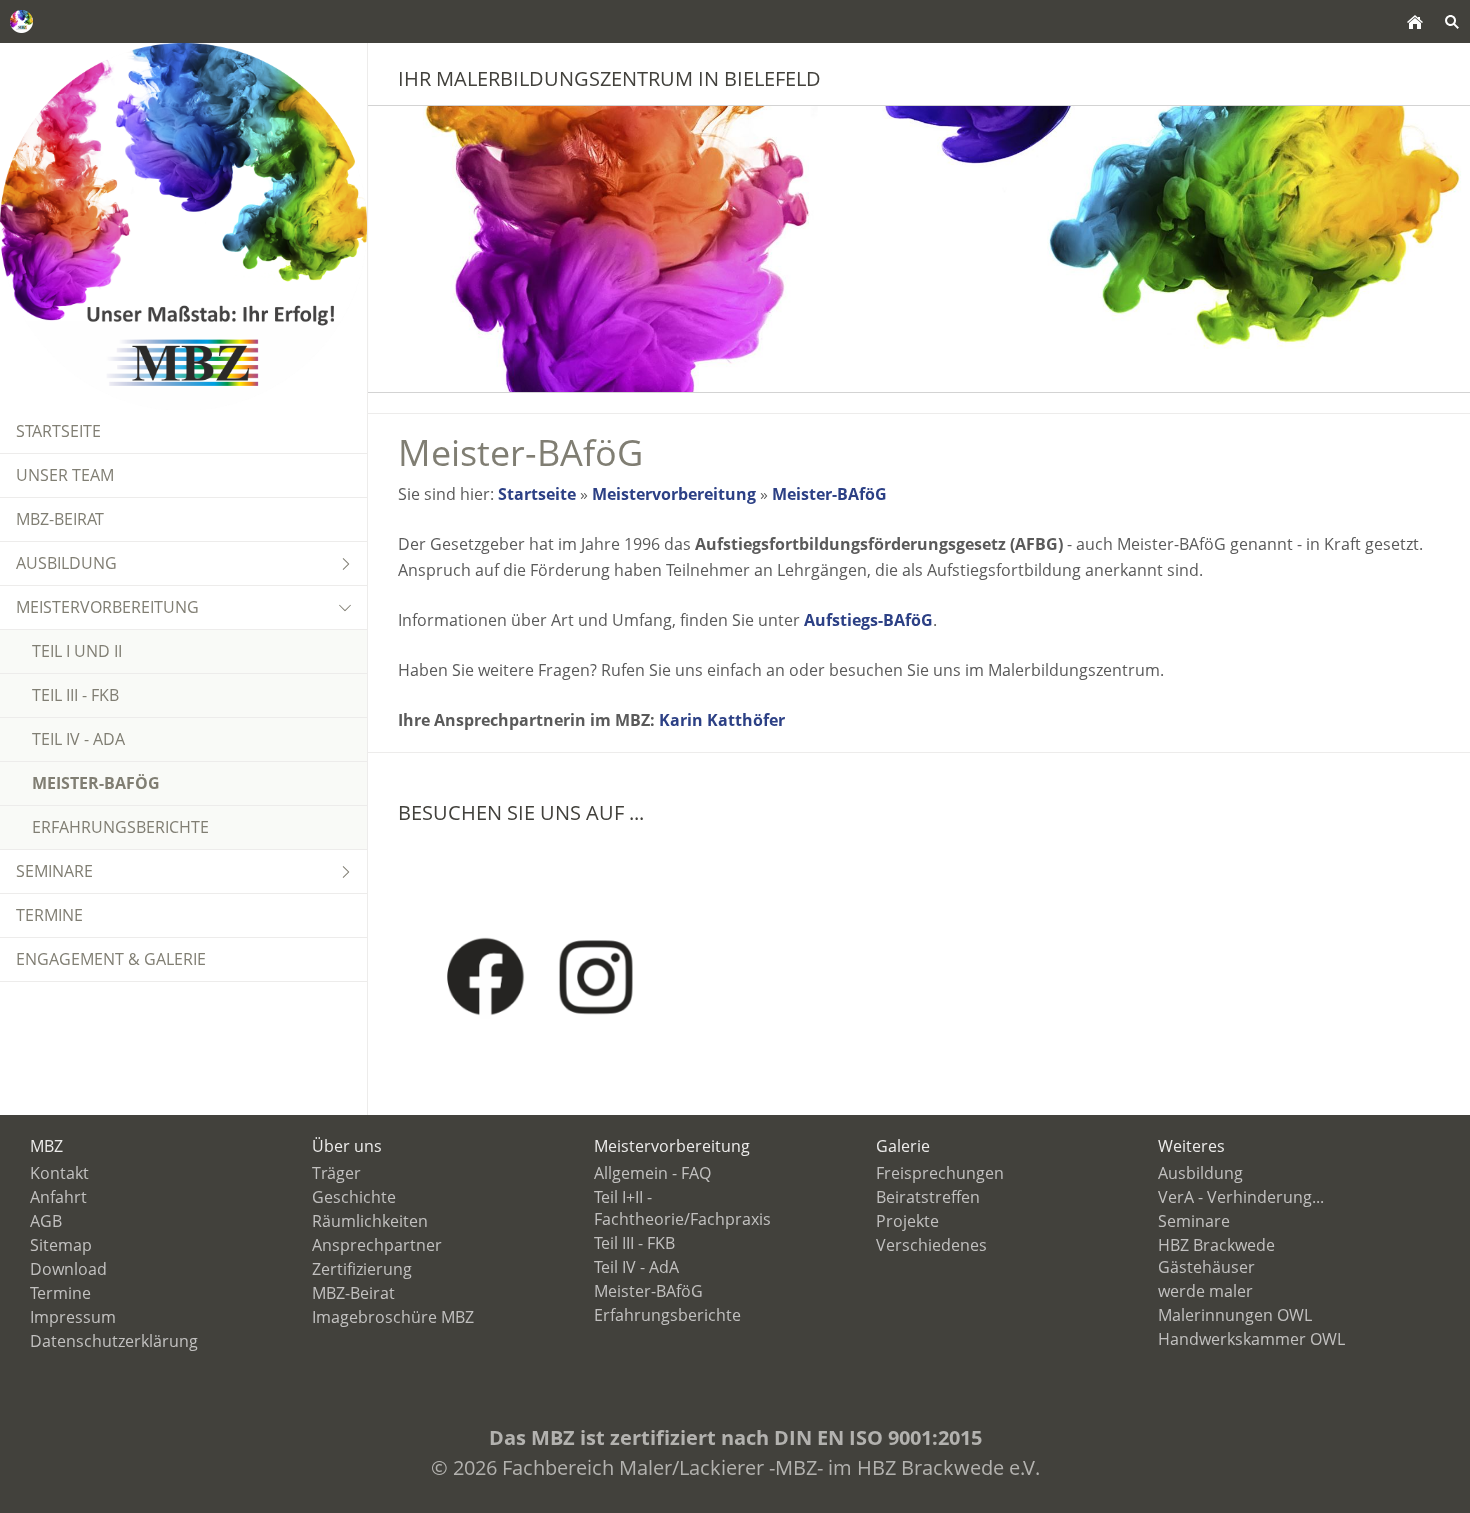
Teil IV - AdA (636, 1267)
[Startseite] (1414, 21)
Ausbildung (1200, 1173)
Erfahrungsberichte (667, 1315)
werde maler (1205, 1291)
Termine (60, 1293)
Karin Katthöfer (722, 720)
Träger (336, 1173)
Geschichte (354, 1197)
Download (68, 1269)
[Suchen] (1451, 21)
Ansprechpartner (377, 1245)
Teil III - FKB (634, 1243)
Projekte (907, 1221)
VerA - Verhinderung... (1241, 1197)
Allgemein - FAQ (652, 1173)
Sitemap (61, 1245)
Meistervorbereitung (674, 494)
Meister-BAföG (829, 494)
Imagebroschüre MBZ (393, 1317)
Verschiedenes (931, 1245)
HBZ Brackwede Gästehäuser (1216, 1256)
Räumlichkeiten (370, 1221)
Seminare (1194, 1221)
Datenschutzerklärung (114, 1341)
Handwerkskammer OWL (1251, 1339)
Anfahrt (58, 1197)
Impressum (73, 1317)
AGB (46, 1221)
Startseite (537, 494)
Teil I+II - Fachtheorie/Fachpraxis (682, 1208)
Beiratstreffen (928, 1197)
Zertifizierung (362, 1269)
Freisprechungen (940, 1173)
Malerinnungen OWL (1235, 1315)
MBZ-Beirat (353, 1293)
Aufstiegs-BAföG (868, 620)
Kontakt (59, 1173)
